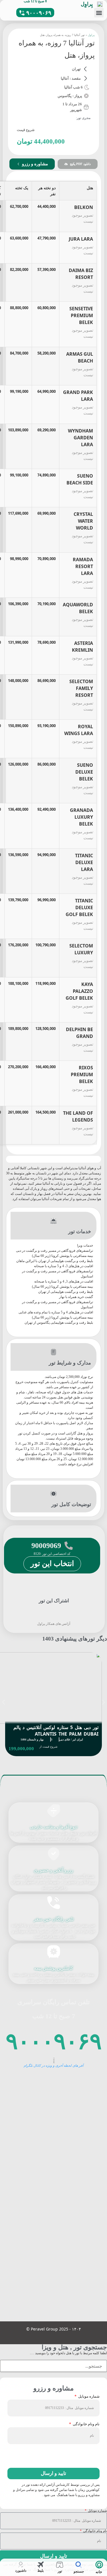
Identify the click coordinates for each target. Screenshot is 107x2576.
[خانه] (99, 2565)
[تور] (60, 2565)
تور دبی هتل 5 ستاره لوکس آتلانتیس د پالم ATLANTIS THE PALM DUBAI (56, 1731)
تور (60, 2571)
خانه (99, 2572)
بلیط (41, 2571)
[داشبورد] (21, 2565)
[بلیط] (40, 2565)
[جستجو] (79, 2565)
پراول (91, 35)
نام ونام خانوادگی (86, 2424)
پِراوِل (87, 4)
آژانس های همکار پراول (54, 1624)
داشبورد (21, 2571)
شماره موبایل (88, 2397)
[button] (99, 13)
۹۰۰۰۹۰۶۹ (54, 2040)
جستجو (79, 2571)
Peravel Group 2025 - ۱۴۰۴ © (54, 2329)
